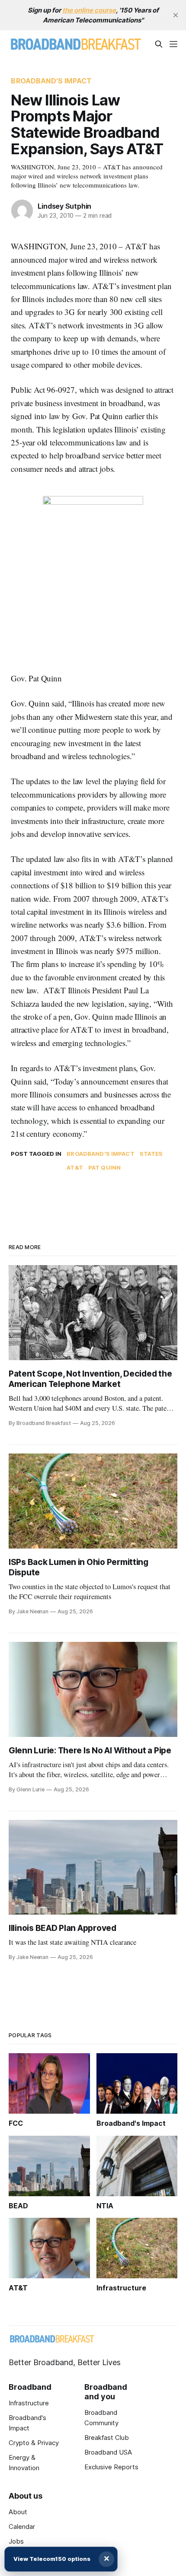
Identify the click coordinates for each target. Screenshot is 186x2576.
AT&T (75, 1167)
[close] (176, 15)
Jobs (16, 2541)
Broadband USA (108, 2452)
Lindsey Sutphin (64, 206)
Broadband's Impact (51, 81)
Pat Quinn (104, 1167)
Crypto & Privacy (34, 2443)
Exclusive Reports (111, 2467)
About (18, 2512)
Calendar (22, 2527)
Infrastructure (29, 2403)
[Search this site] (159, 44)
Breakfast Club (107, 2438)
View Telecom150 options (52, 2559)
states (151, 1154)
